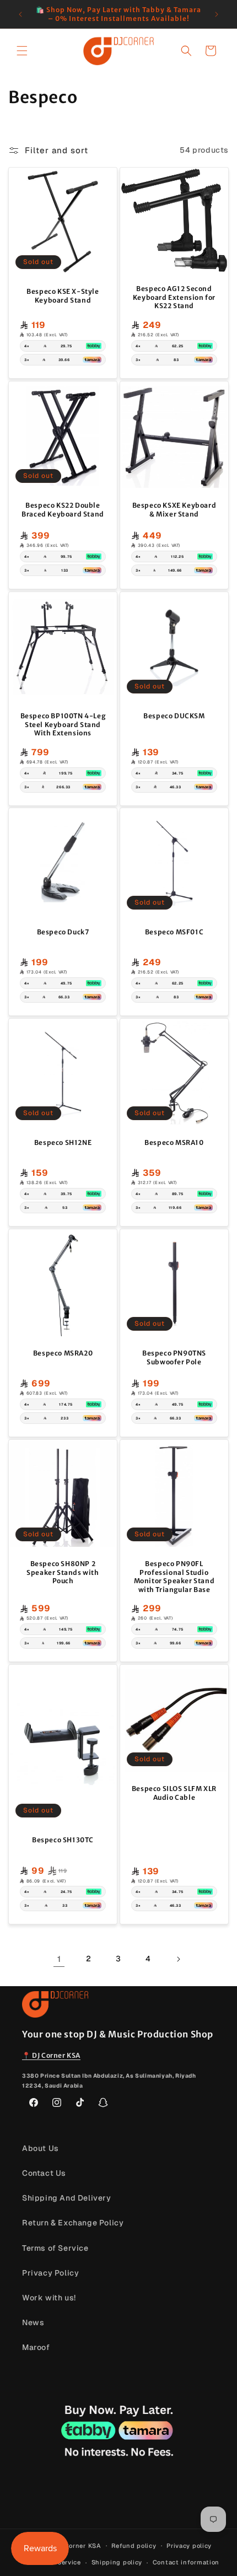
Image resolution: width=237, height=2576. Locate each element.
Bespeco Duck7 (63, 932)
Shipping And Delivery (67, 2198)
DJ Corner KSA (77, 2545)
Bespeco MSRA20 (63, 1353)
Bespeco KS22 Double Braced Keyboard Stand (63, 510)
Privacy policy (189, 2546)
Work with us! (49, 2298)
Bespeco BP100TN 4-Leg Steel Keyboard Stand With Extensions (63, 724)
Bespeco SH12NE (63, 1142)
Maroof (36, 2347)
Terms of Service (55, 2248)
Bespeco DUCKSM (174, 716)
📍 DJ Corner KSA (51, 2055)
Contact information (186, 2562)
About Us (41, 2148)
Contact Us (44, 2173)
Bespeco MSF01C (174, 932)
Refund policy (134, 2546)
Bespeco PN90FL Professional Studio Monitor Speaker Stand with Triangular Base (174, 1577)
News (33, 2322)
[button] (22, 51)
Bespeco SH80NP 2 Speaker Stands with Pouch (63, 1572)
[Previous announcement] (20, 14)
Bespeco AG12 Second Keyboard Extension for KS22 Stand (174, 297)
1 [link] (59, 1959)
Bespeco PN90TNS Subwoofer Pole (174, 1357)
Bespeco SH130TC (63, 1840)
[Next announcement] (217, 14)
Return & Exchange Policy (73, 2223)
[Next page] (178, 1959)
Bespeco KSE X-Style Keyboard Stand (63, 296)
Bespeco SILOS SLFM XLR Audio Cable (174, 1793)
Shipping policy (117, 2562)
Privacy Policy (50, 2273)
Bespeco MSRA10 (174, 1142)
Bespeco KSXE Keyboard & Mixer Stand (174, 510)
